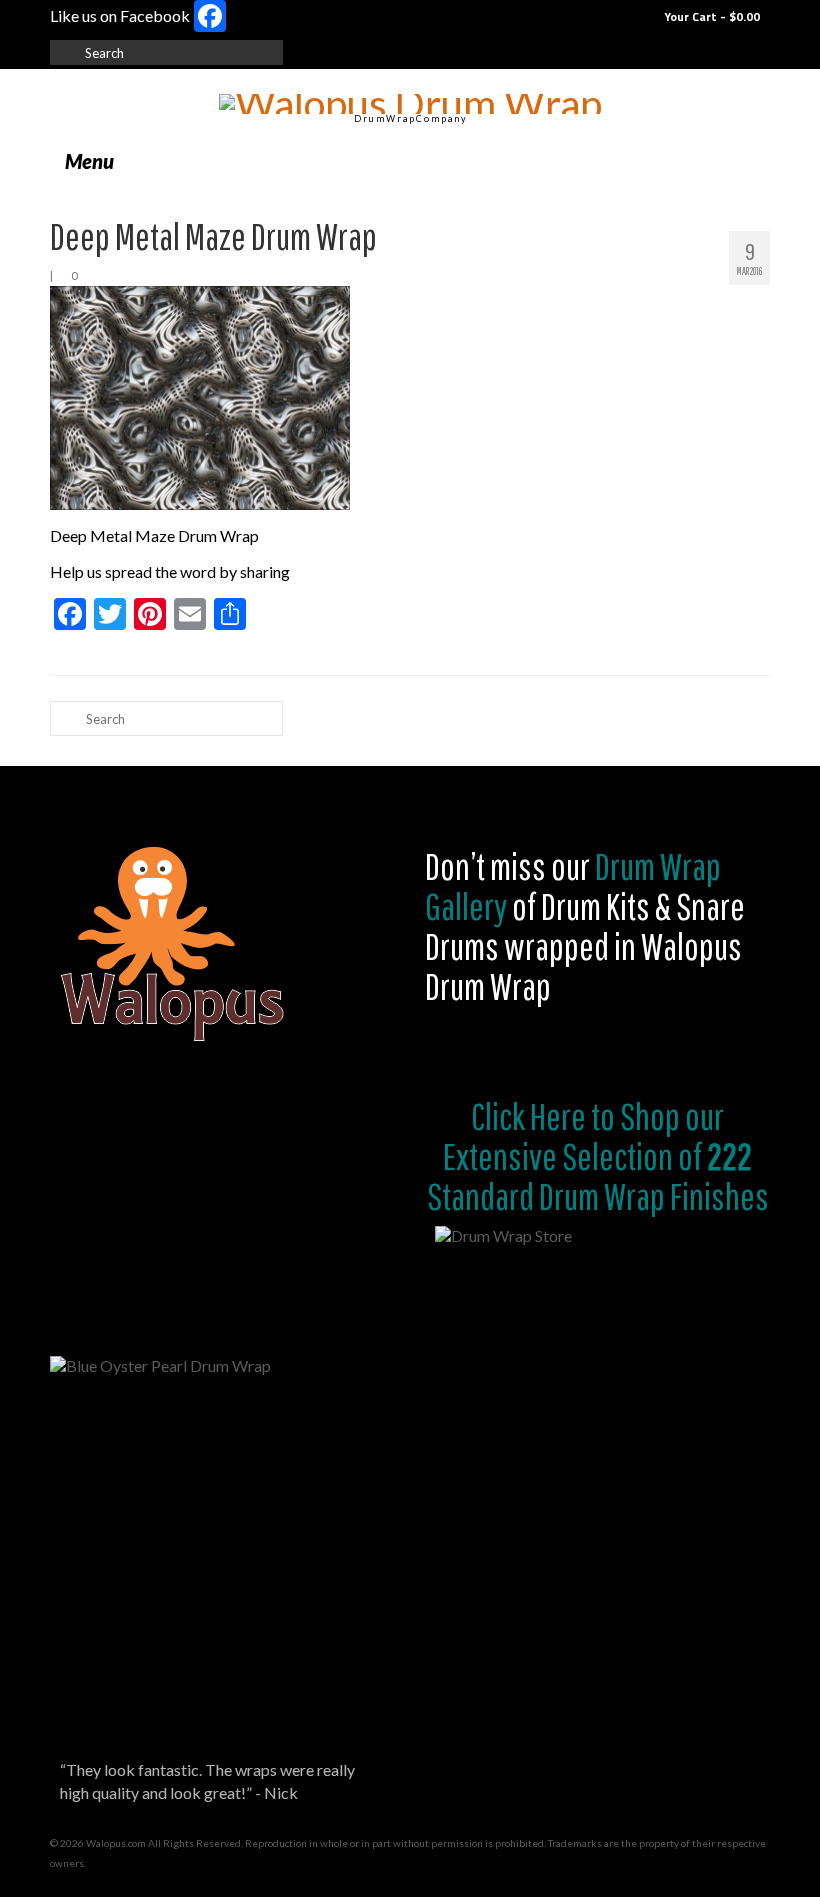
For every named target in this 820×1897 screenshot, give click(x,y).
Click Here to (543, 1116)
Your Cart (710, 16)
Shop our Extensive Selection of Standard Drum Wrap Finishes (598, 1156)
